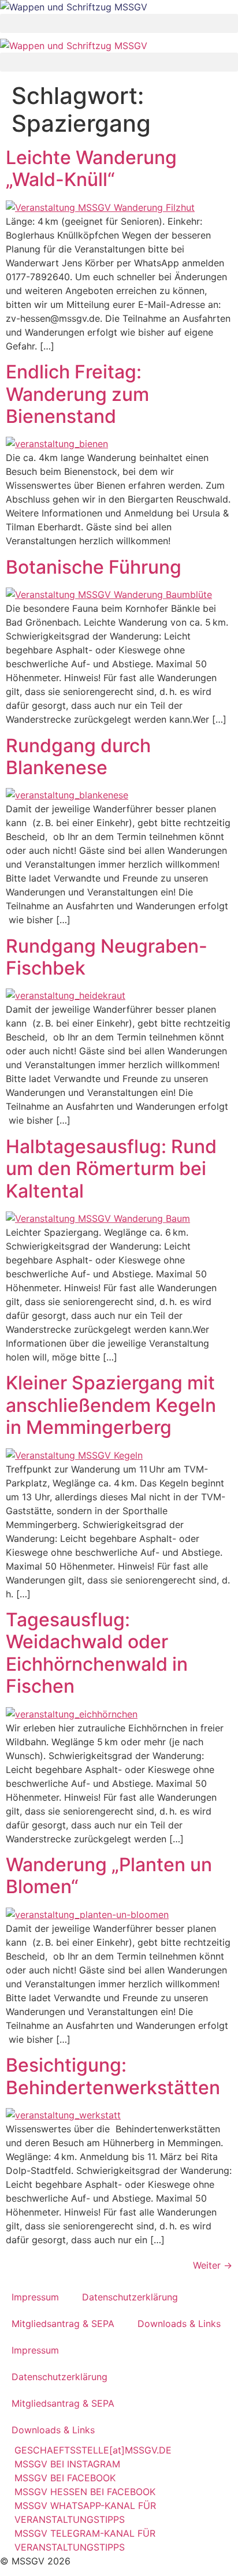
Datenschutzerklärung (130, 2297)
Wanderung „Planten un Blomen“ (109, 1876)
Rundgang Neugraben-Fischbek (107, 957)
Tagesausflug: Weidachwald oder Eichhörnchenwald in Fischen (97, 1653)
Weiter (213, 2265)
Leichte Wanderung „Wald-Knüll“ (91, 168)
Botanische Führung (94, 567)
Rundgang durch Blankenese (78, 757)
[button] (119, 23)
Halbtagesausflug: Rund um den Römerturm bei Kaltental (111, 1169)
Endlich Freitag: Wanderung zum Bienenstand (77, 394)
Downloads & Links (179, 2324)
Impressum (35, 2297)
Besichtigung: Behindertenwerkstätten (113, 2076)
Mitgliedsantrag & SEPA (63, 2324)
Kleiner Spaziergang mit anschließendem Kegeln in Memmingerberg (111, 1405)
